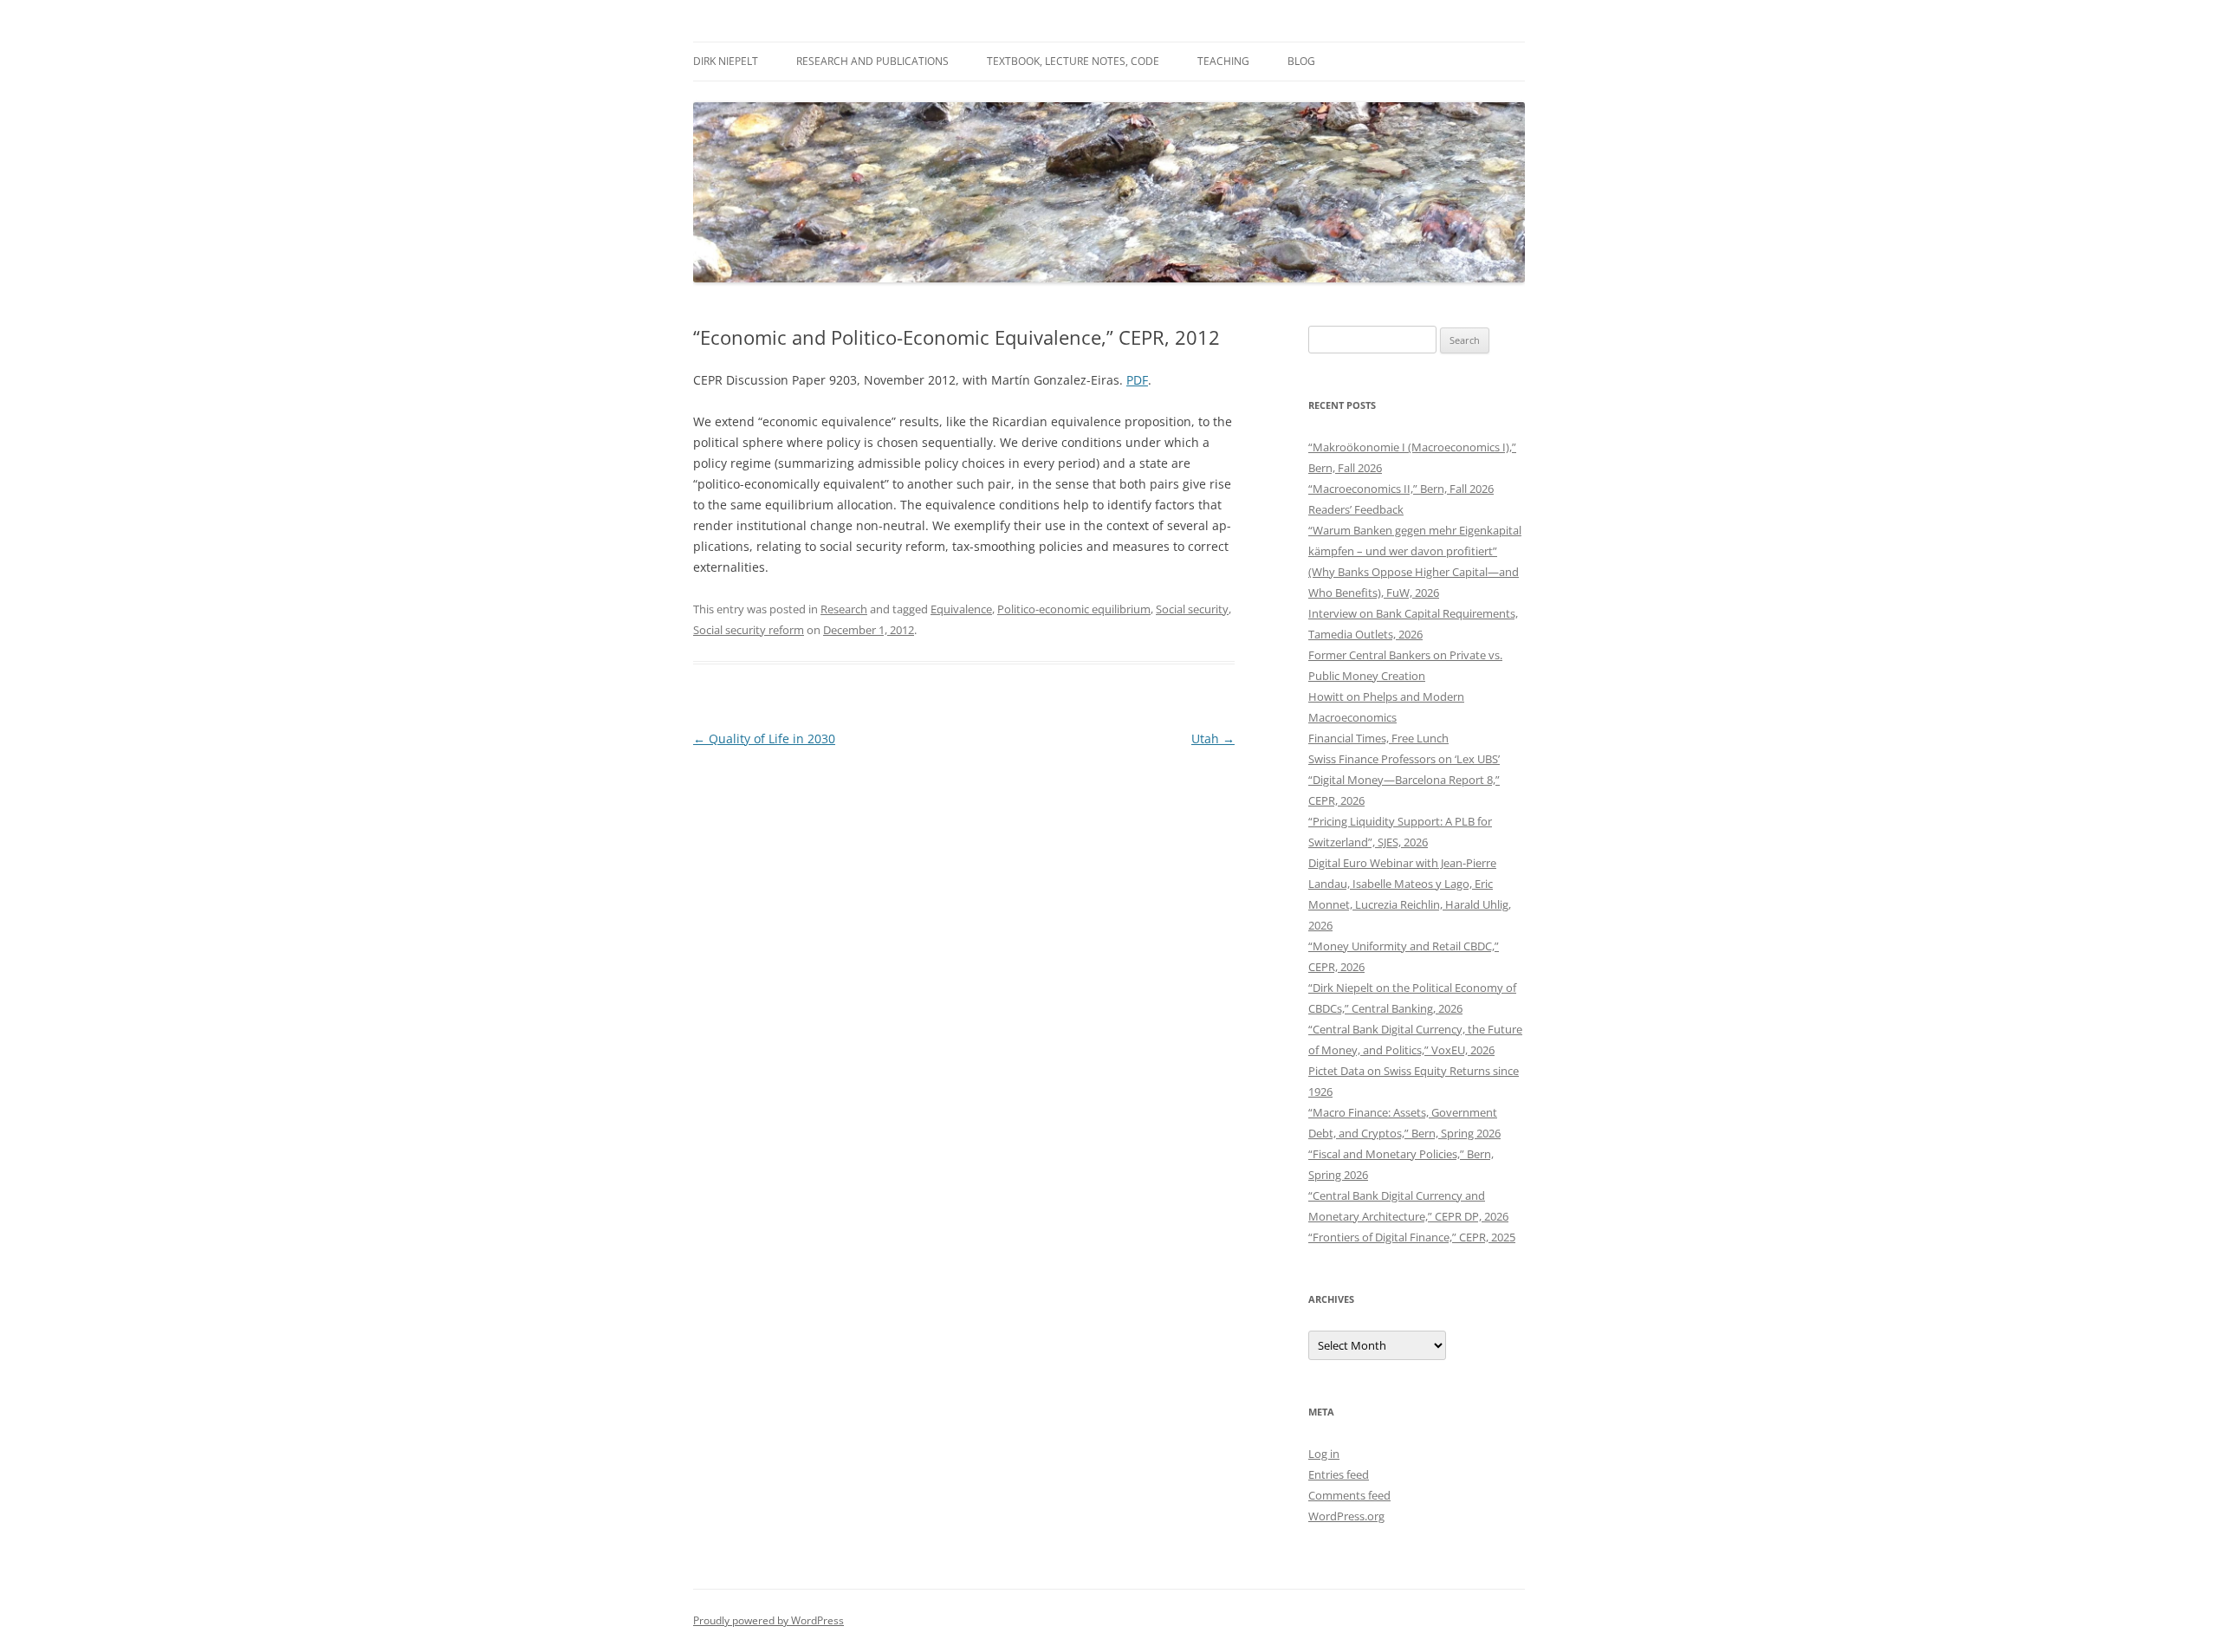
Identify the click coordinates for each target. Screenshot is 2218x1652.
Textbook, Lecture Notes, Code (1073, 61)
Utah (1213, 739)
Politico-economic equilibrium (1074, 609)
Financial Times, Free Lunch (1378, 738)
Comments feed (1349, 1495)
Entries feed (1339, 1474)
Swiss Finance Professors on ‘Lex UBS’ (1404, 759)
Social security (1192, 609)
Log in (1324, 1454)
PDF (1137, 380)
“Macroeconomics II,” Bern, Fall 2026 (1401, 489)
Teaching (1223, 61)
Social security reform (749, 630)
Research (844, 609)
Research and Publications (872, 61)
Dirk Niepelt (726, 61)
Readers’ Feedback (1356, 509)
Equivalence (961, 609)
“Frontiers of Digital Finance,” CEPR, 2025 (1412, 1237)
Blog (1301, 61)
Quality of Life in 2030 (764, 739)
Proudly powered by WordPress (769, 1620)
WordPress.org (1346, 1516)
